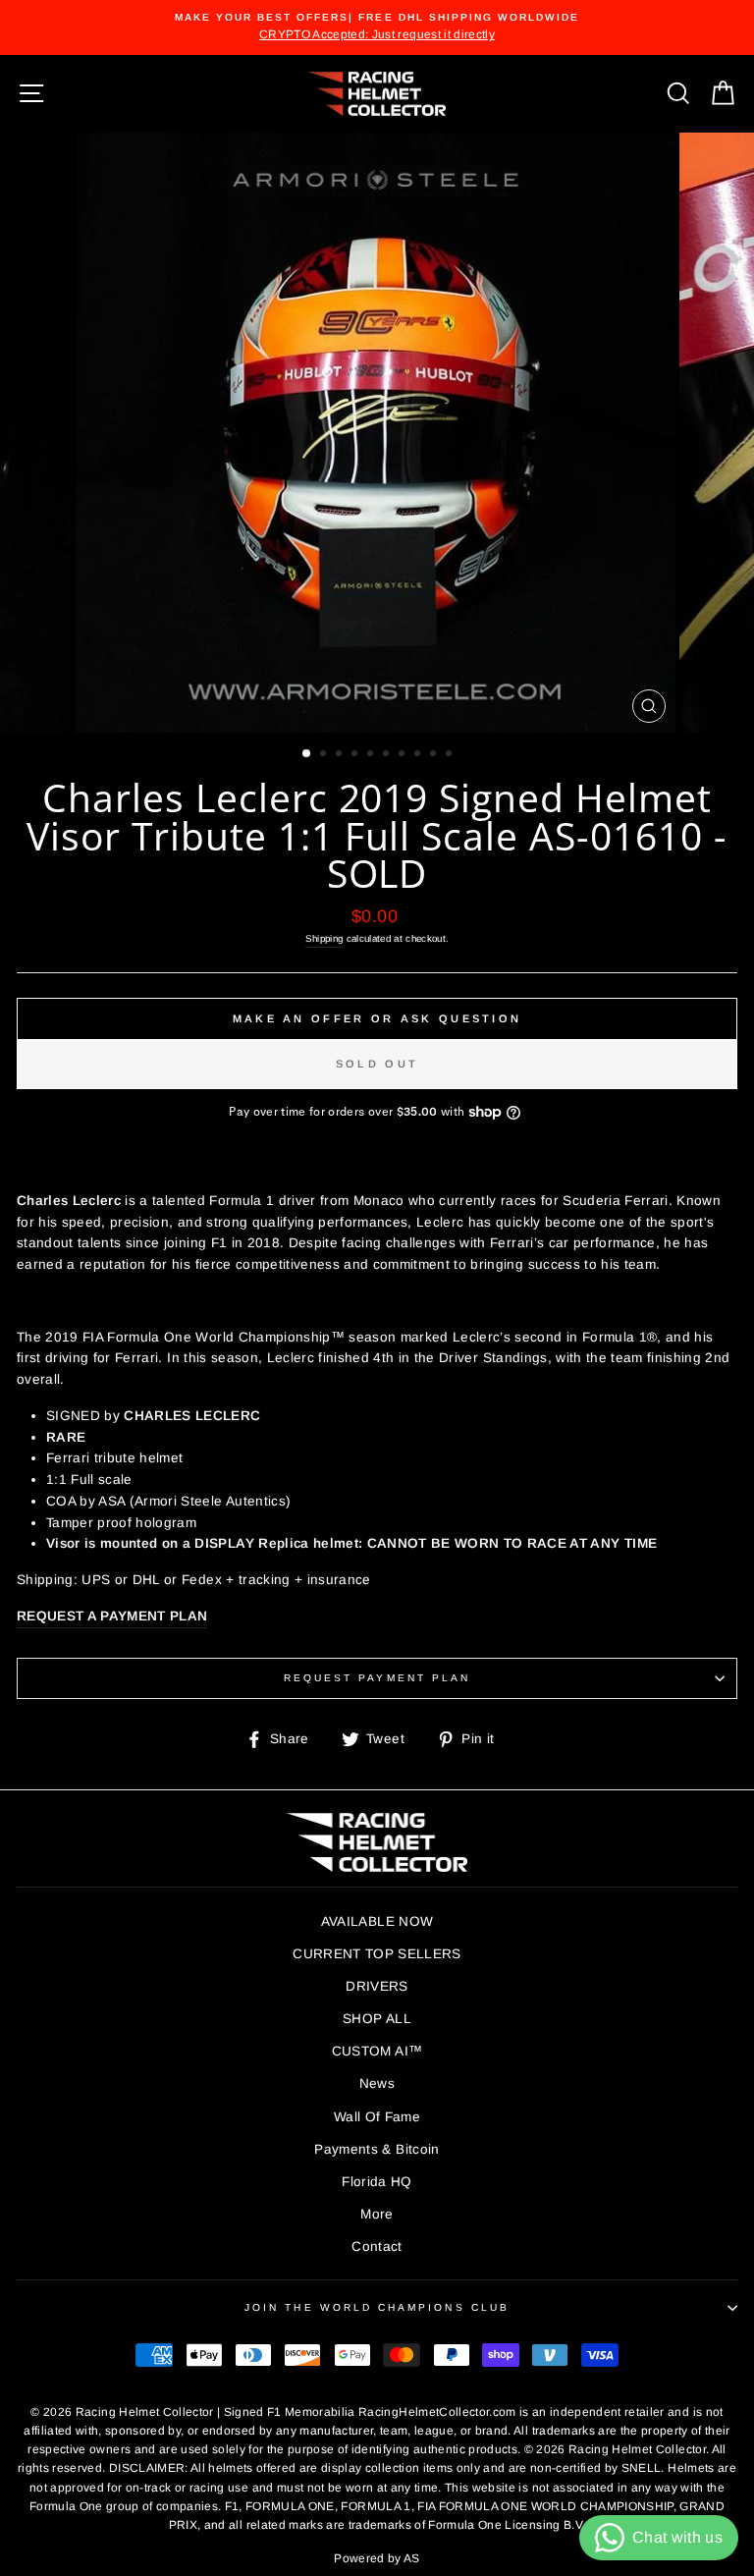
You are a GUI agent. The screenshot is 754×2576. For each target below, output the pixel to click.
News (377, 2083)
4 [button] (356, 755)
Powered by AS (377, 2558)
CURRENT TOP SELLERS (377, 1954)
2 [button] (325, 755)
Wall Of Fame (377, 2117)
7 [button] (404, 755)
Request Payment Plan (377, 1678)
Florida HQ (377, 2182)
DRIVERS (377, 1986)
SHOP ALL (377, 2019)
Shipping (324, 938)
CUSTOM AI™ (377, 2051)
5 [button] (372, 755)
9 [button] (435, 755)
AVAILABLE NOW (377, 1921)
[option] (377, 27)
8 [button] (419, 755)
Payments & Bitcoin (377, 2149)
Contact (377, 2247)
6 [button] (388, 755)
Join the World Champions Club (377, 2307)
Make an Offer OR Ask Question (377, 1018)
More (377, 2214)
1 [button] (307, 754)
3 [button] (341, 755)
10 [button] (451, 755)
